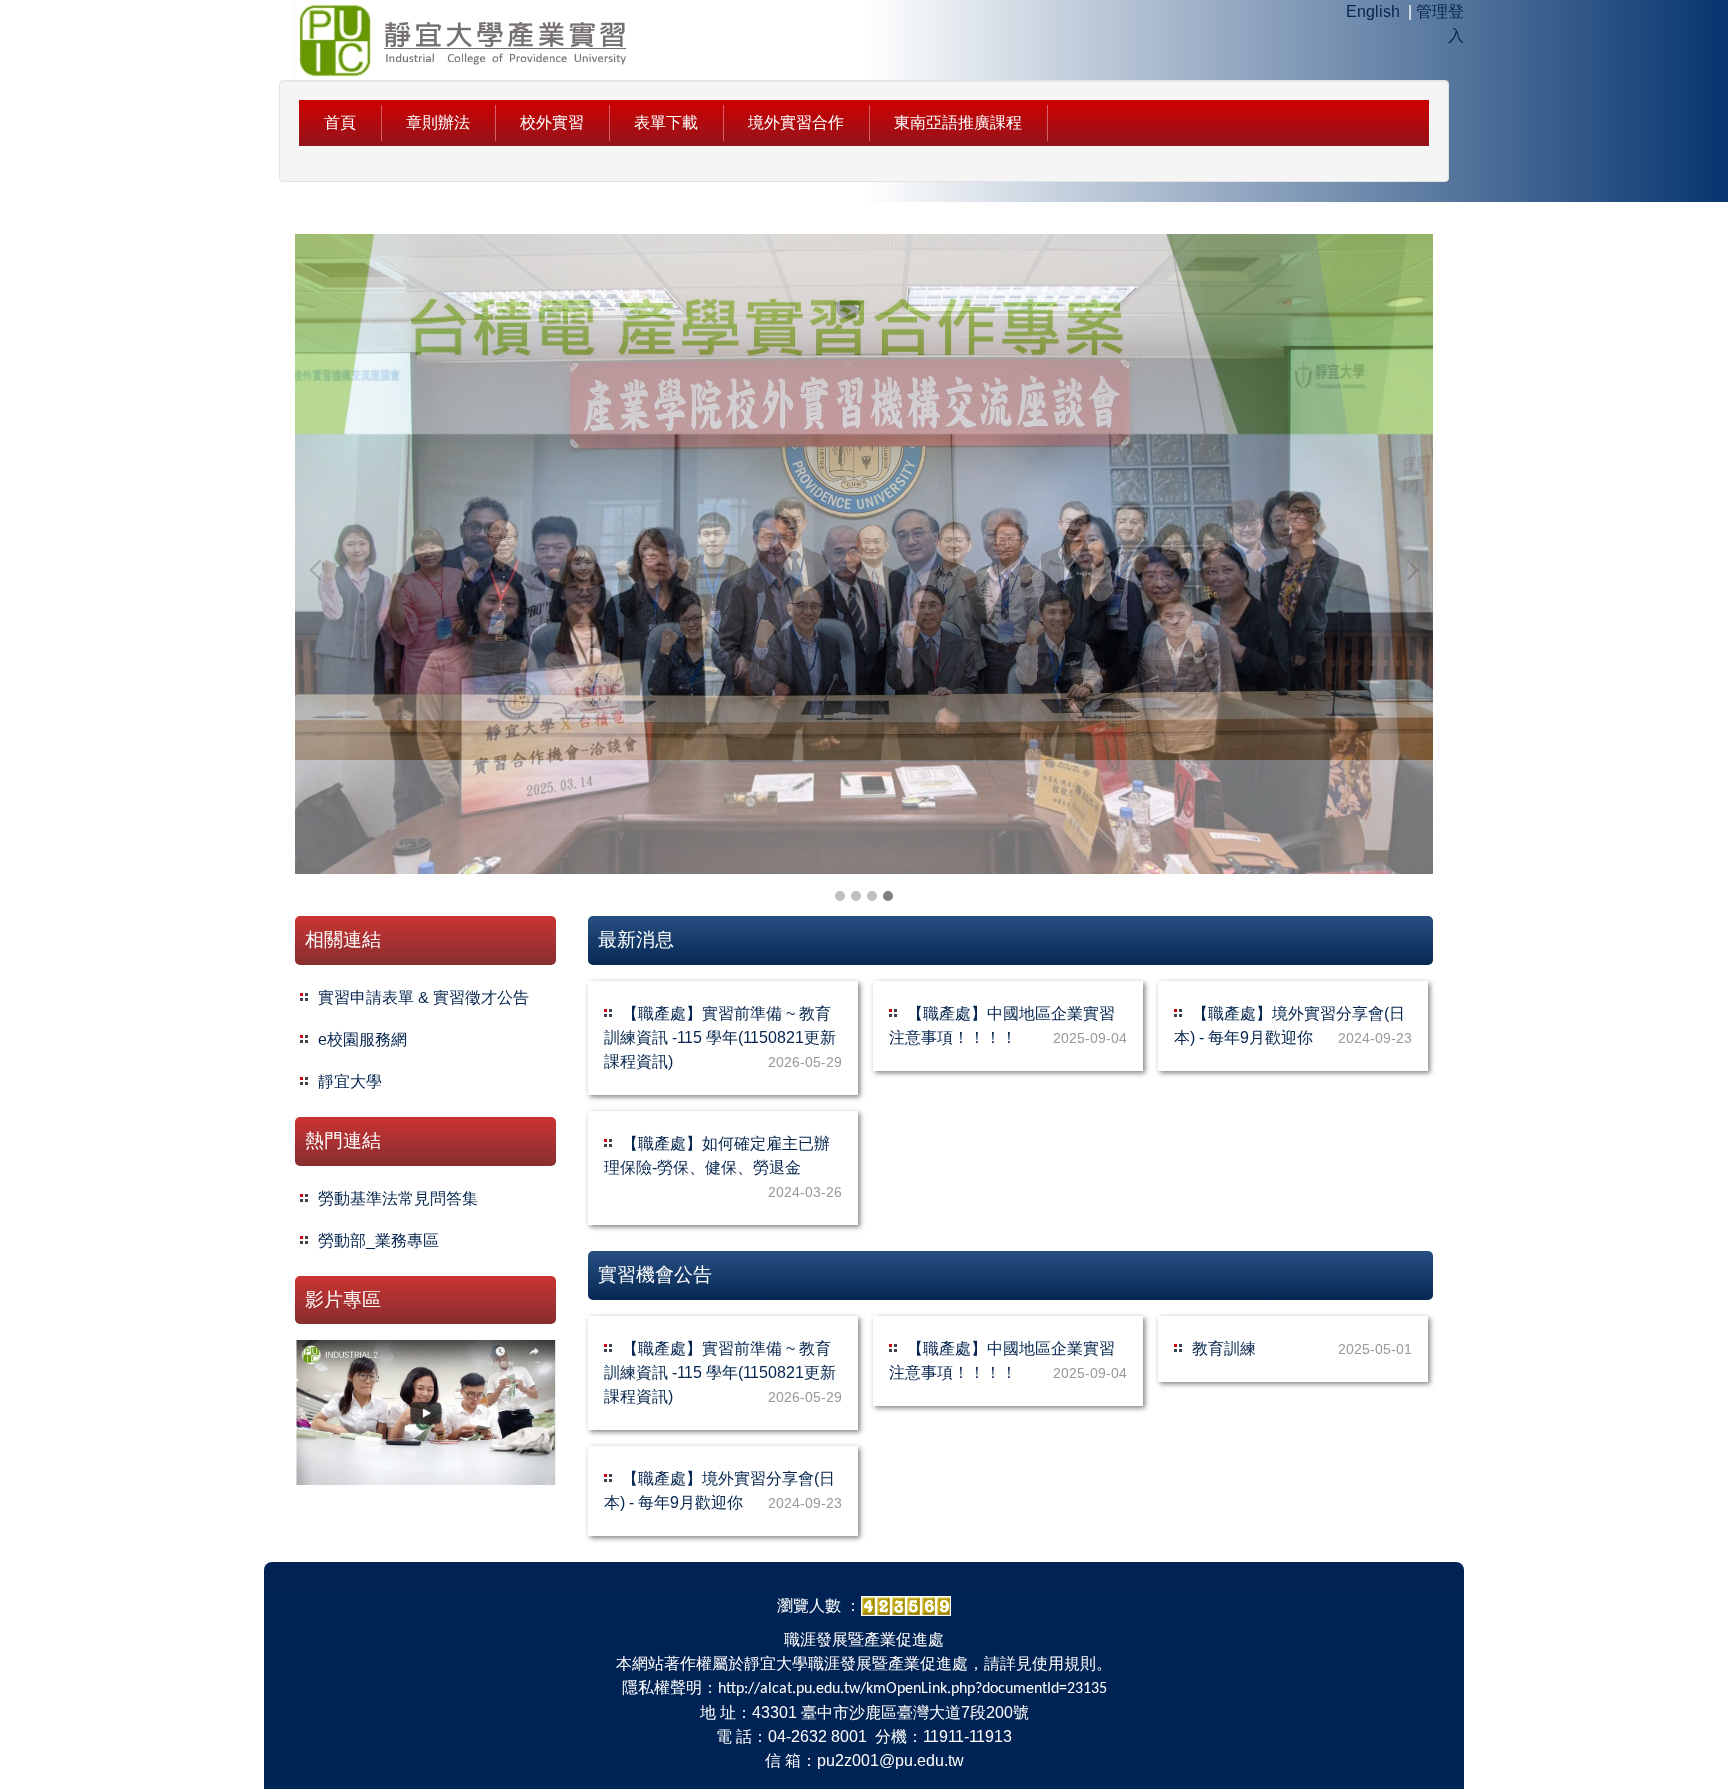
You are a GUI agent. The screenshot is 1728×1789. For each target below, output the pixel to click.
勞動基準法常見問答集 (398, 1198)
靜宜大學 (350, 1081)
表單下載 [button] (666, 122)
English (1373, 11)
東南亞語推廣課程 (958, 122)
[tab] (840, 896)
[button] (320, 570)
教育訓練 (1224, 1348)
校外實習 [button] (552, 122)
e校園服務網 (362, 1039)
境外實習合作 (796, 122)
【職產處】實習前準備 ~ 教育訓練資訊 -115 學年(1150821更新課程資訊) (720, 1037)
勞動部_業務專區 (378, 1240)
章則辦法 (438, 122)
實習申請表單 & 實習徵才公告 (423, 997)
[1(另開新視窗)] (425, 1412)
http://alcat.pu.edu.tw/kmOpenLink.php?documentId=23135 (912, 1689)
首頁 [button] (340, 122)
